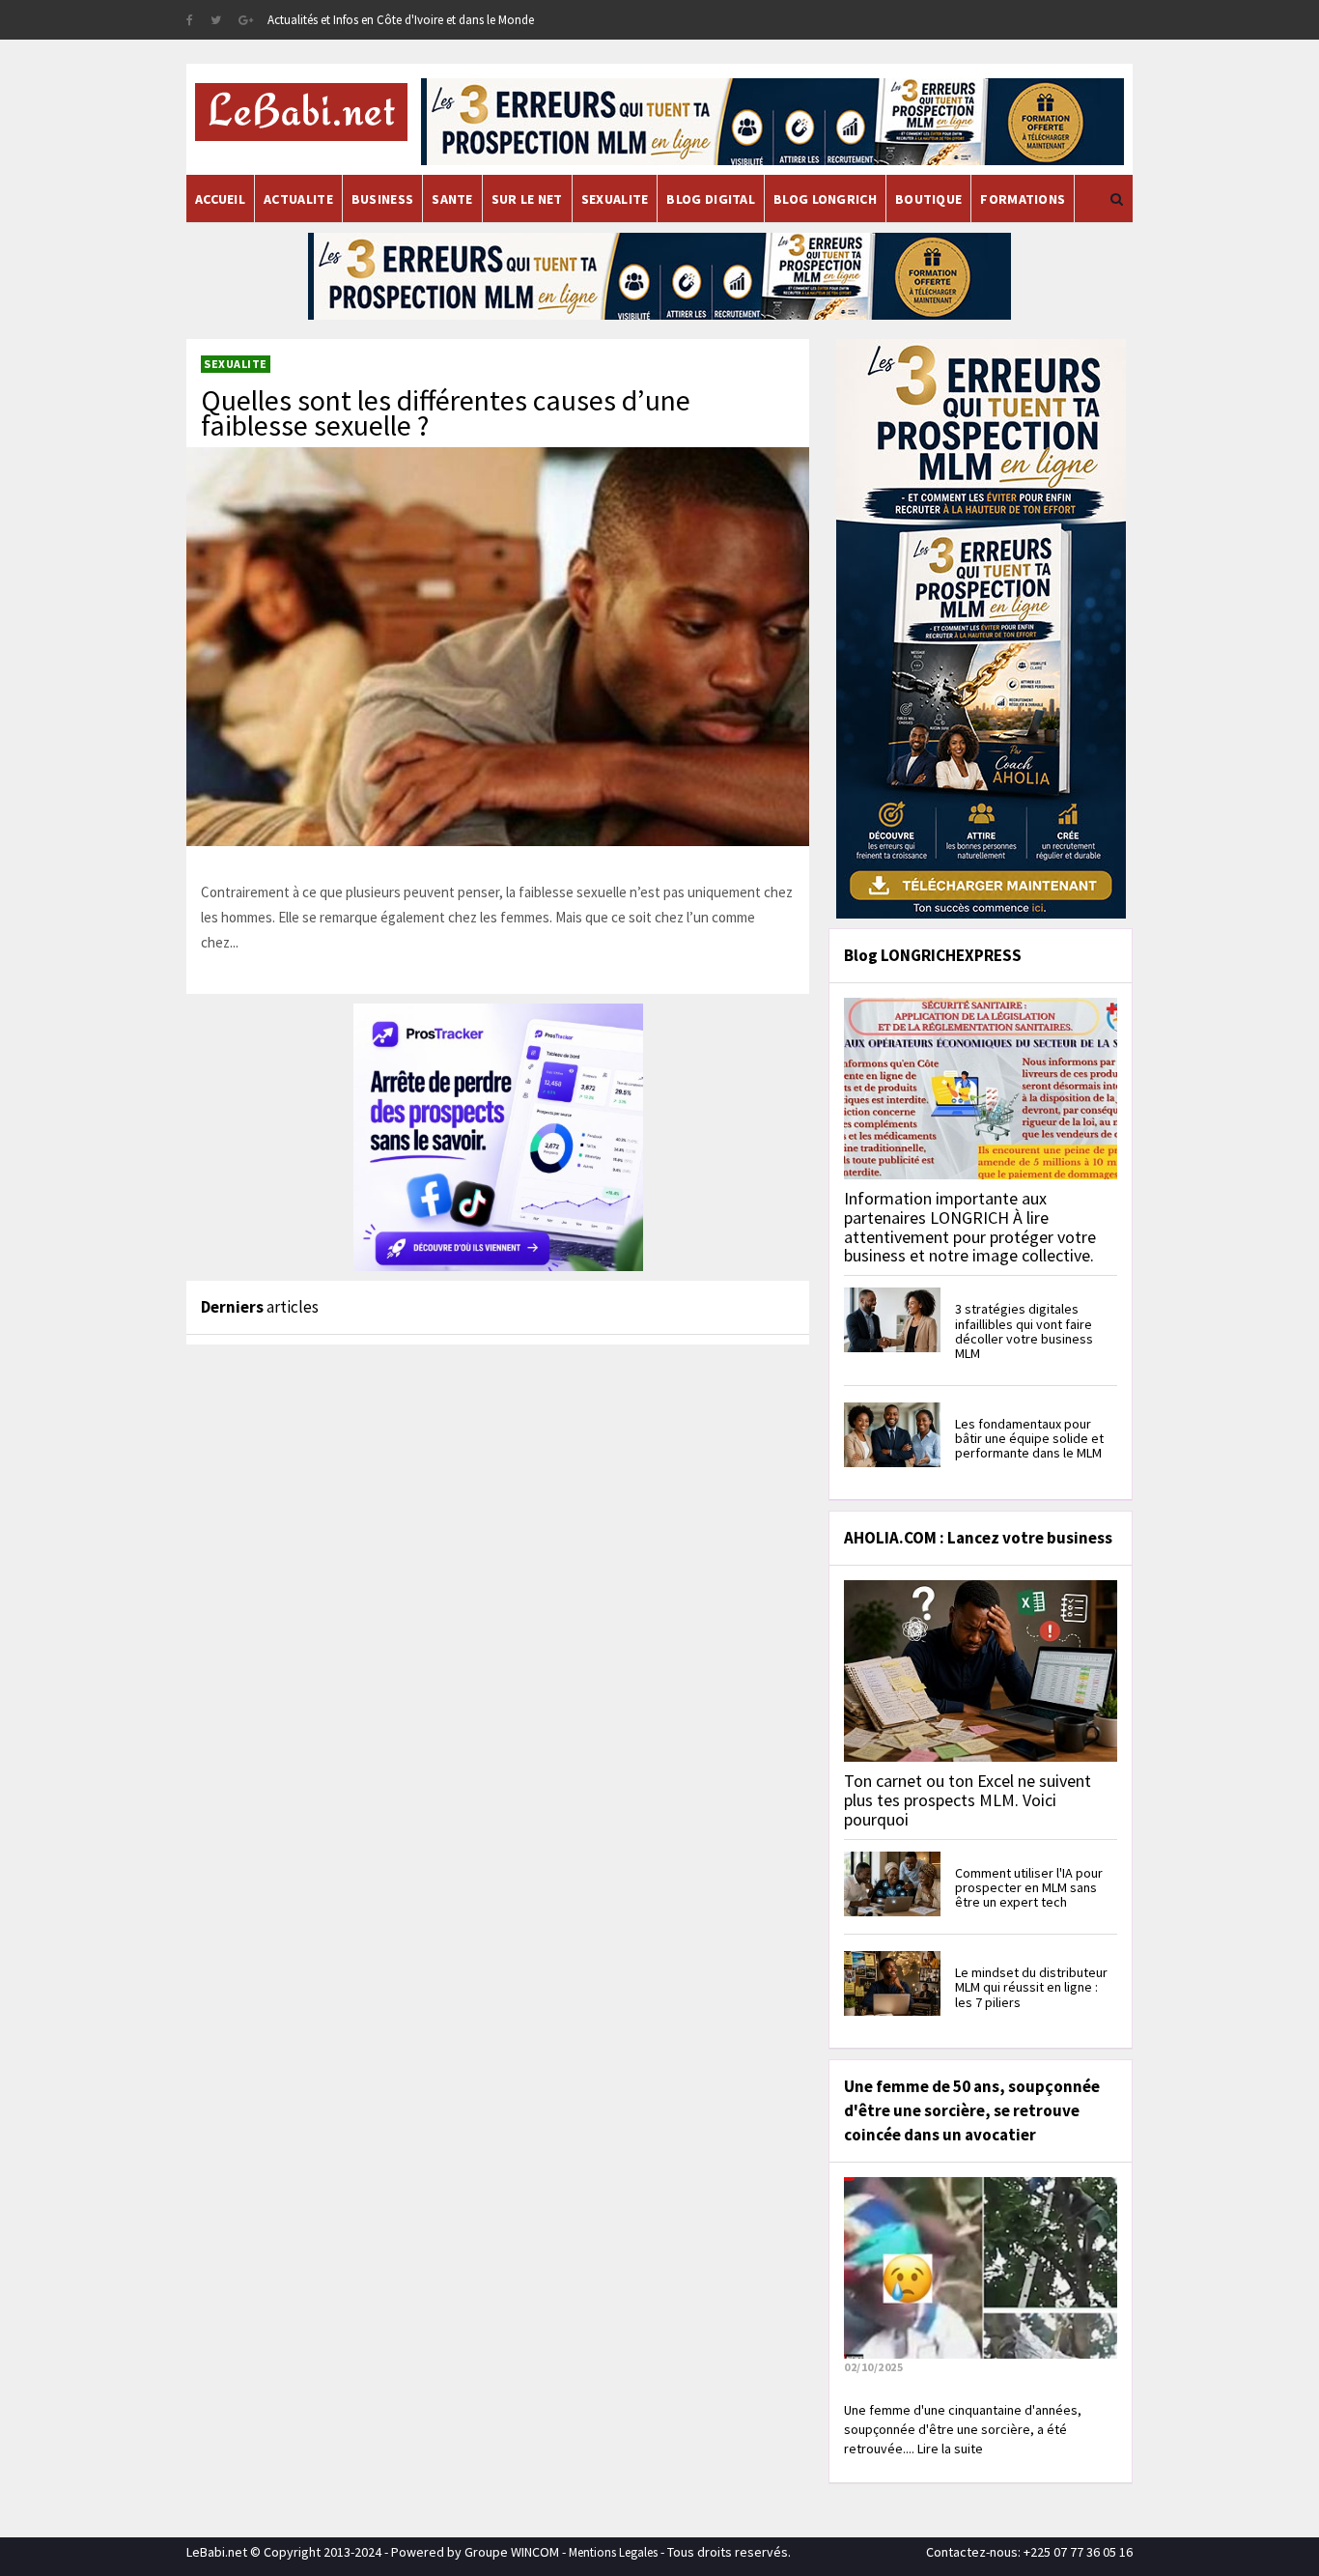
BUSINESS (382, 199)
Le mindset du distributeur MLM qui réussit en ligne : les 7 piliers (1031, 1987)
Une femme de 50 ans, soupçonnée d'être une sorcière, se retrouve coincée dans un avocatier (972, 2110)
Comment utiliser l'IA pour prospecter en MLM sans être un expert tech (1029, 1888)
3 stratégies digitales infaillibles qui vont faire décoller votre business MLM (1024, 1331)
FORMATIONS (1023, 199)
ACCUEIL (220, 199)
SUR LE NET (527, 199)
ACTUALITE (298, 199)
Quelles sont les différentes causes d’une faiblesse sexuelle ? (446, 412)
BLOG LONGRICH (825, 199)
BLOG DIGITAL (711, 199)
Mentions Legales (613, 2552)
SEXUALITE (615, 199)
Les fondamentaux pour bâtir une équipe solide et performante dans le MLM (1029, 1439)
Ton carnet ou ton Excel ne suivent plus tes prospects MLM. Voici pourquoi (968, 1800)
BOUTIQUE (928, 199)
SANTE (452, 199)
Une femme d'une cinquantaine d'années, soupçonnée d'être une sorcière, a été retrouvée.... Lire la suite (963, 2429)
